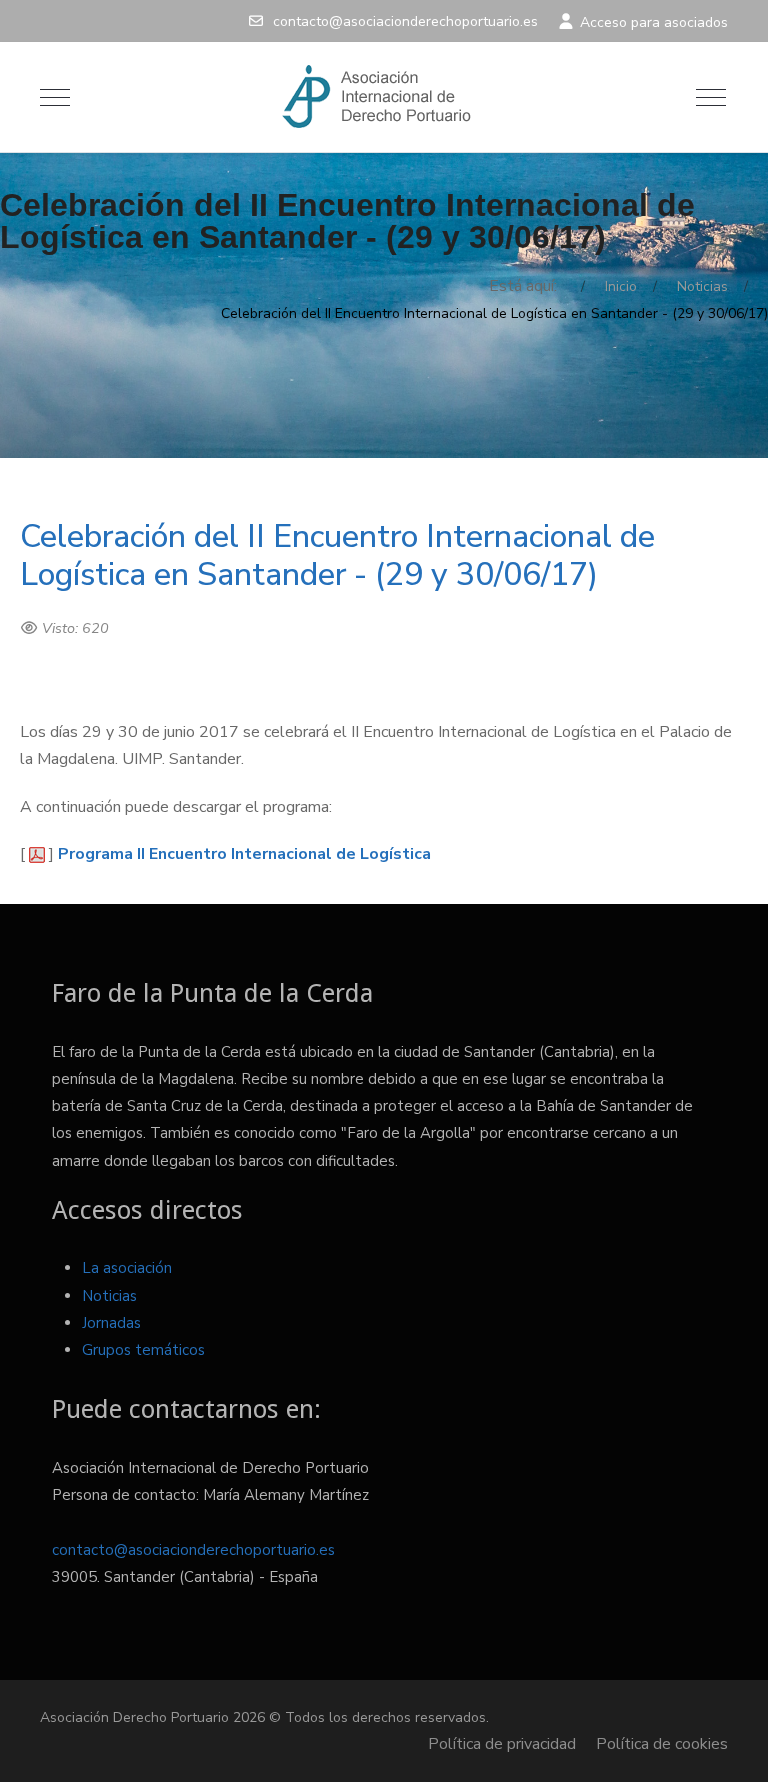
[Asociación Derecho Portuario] (382, 97)
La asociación (127, 1268)
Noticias (109, 1296)
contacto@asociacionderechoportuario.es (405, 21)
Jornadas (111, 1323)
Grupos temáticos (143, 1350)
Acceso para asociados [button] (652, 22)
